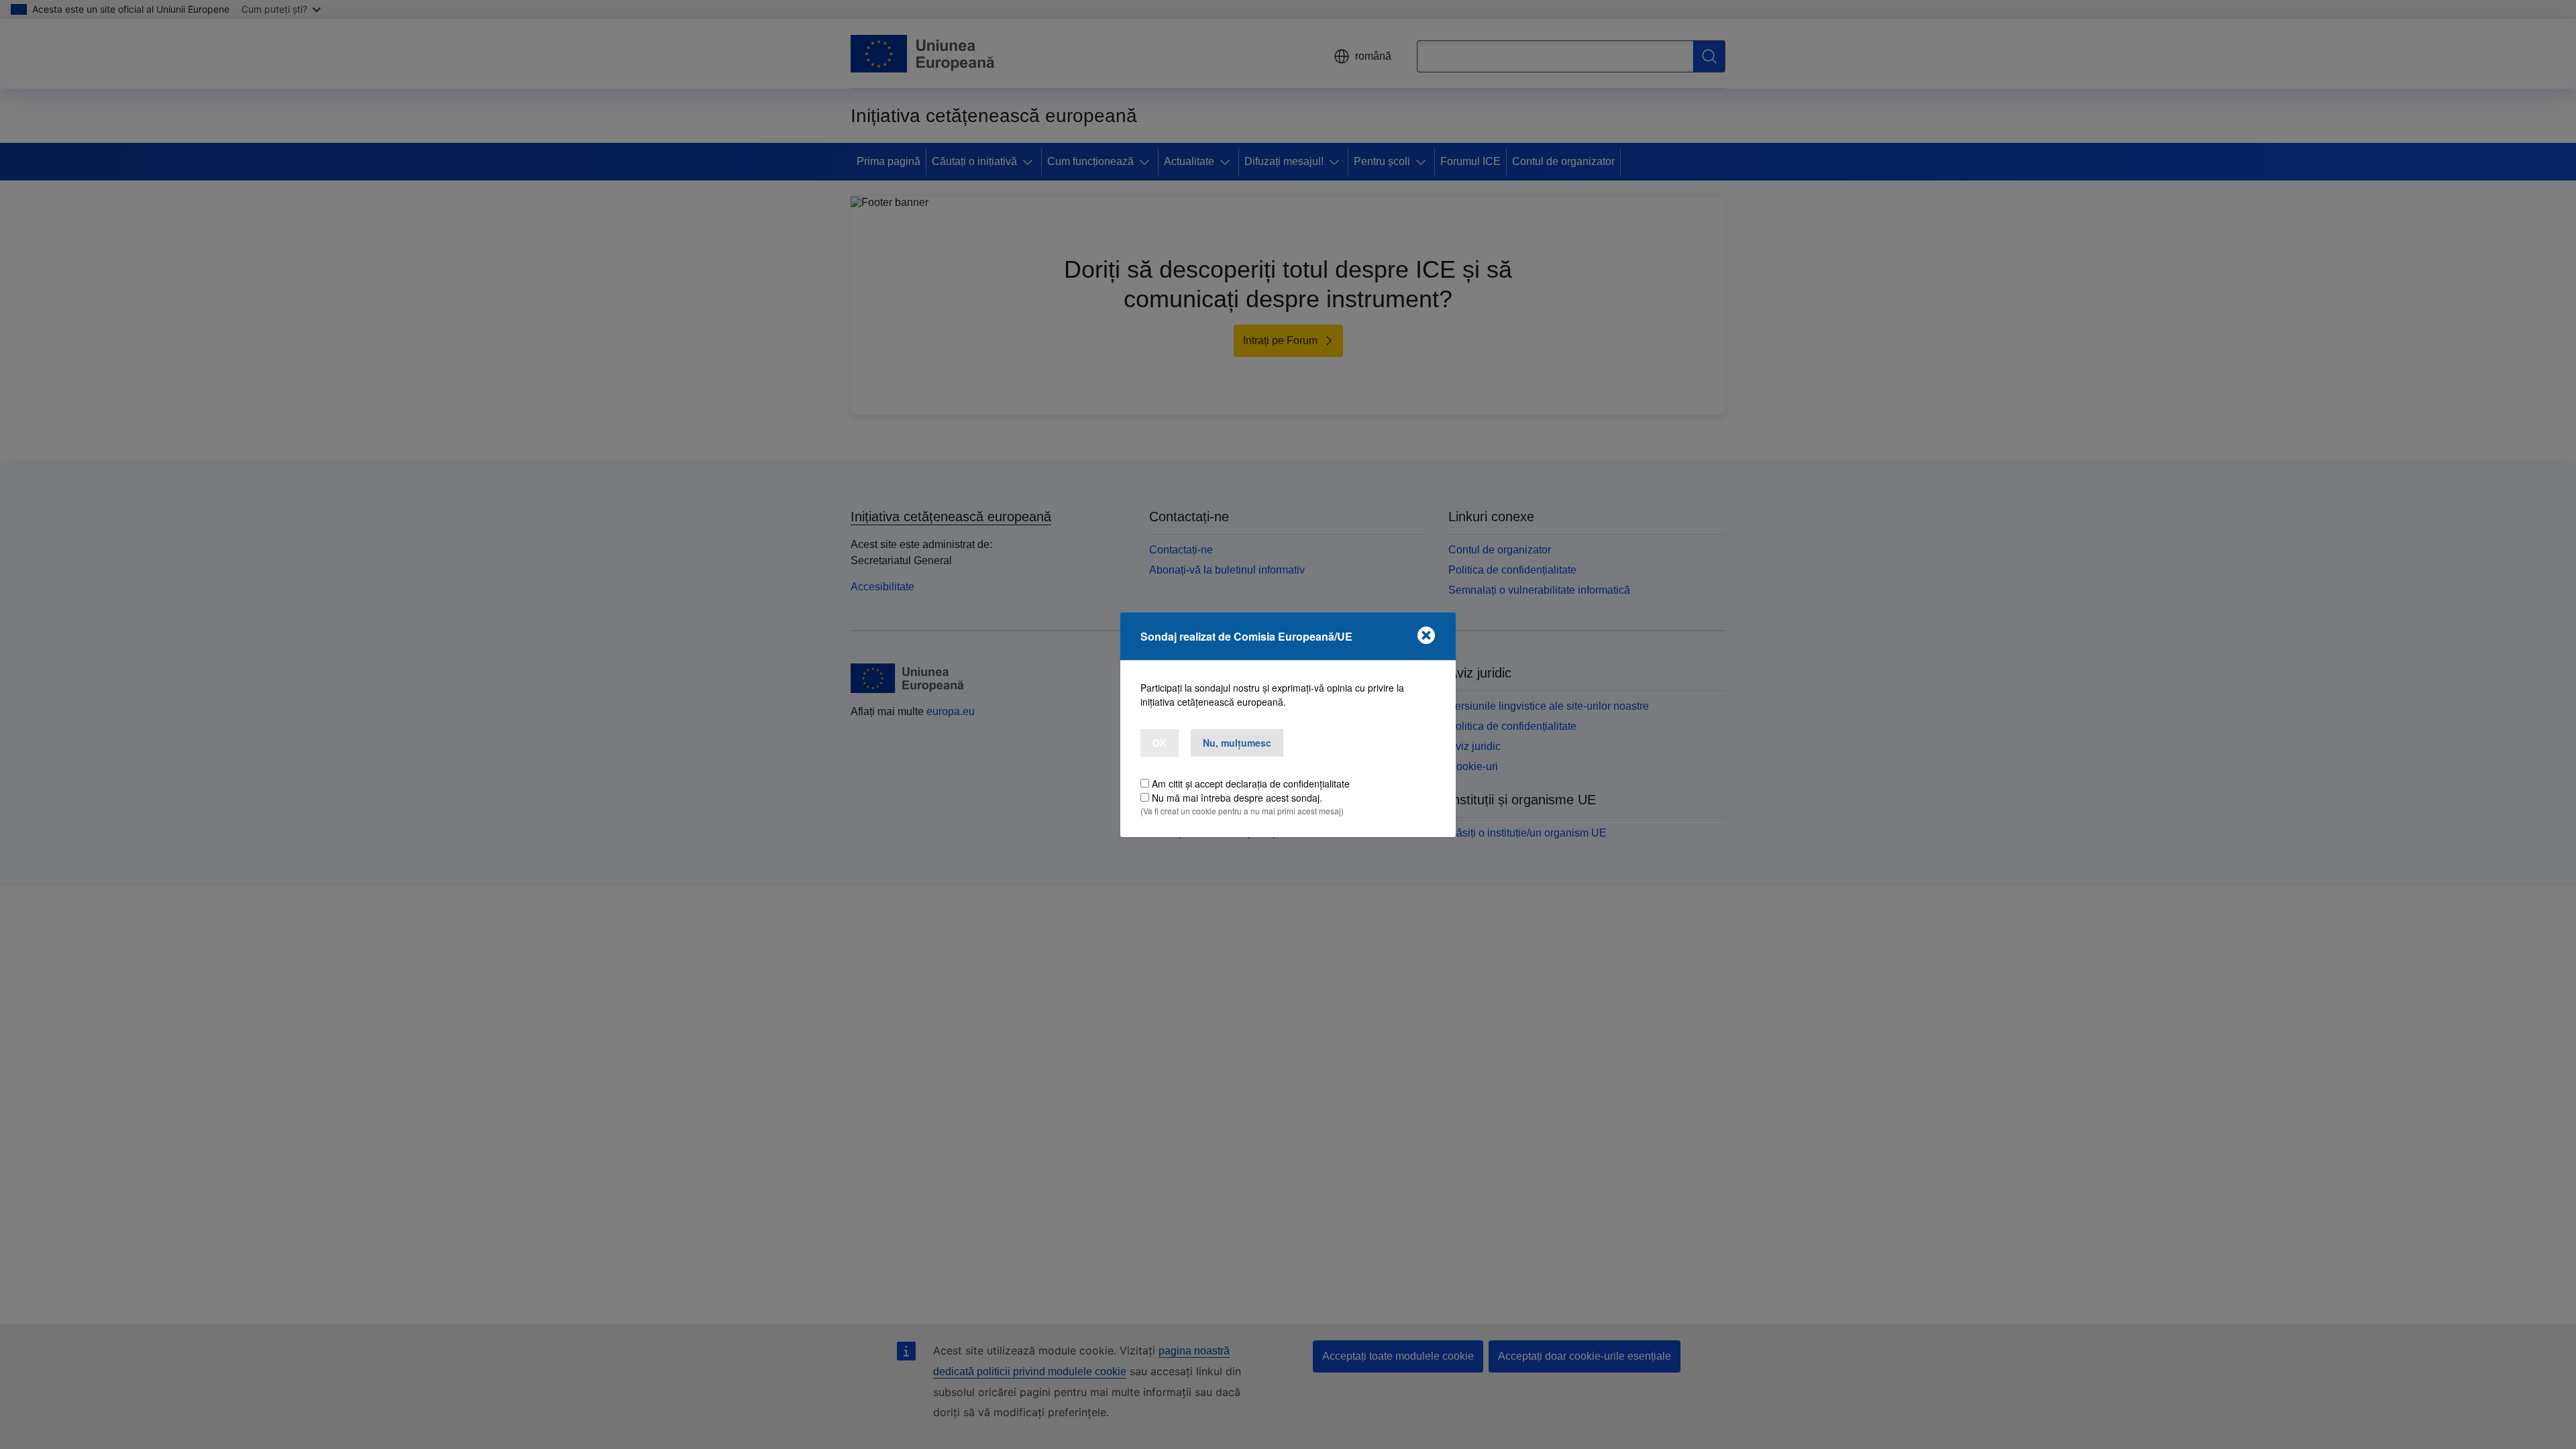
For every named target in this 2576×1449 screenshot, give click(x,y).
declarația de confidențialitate (1288, 784)
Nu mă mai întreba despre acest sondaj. (1237, 798)
